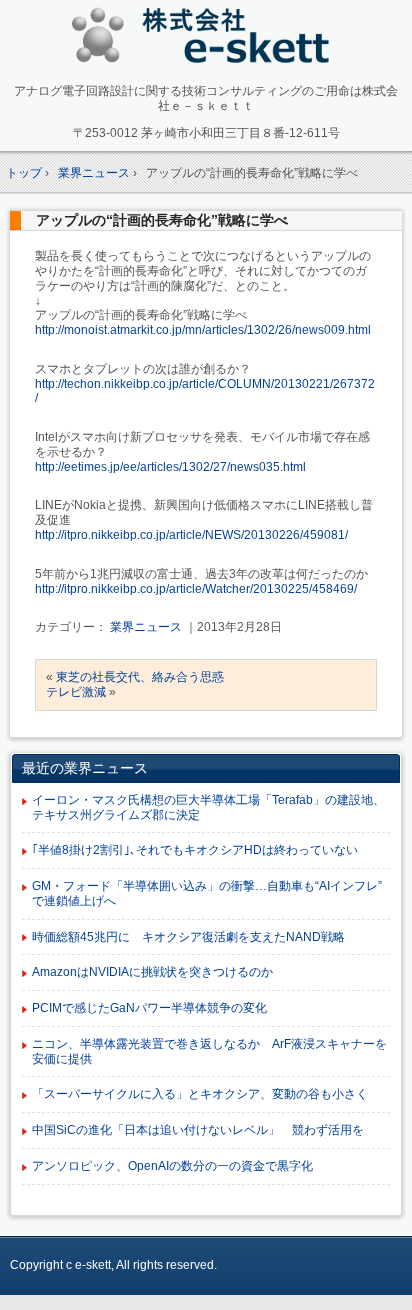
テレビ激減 (76, 692)
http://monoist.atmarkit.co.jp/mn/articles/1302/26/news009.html (203, 330)
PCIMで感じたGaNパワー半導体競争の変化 (149, 1008)
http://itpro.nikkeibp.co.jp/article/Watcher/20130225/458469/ (196, 589)
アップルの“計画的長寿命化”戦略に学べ (162, 220)
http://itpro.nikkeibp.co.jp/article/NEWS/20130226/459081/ (191, 535)
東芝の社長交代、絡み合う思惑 (140, 677)
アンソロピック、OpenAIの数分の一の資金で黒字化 (172, 1166)
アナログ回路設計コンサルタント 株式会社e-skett (206, 39)
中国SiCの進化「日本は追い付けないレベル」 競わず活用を (198, 1130)
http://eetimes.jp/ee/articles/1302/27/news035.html (170, 467)
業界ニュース (146, 627)
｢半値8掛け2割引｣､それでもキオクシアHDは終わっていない (195, 850)
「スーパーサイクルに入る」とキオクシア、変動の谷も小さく (200, 1094)
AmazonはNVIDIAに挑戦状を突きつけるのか (152, 972)
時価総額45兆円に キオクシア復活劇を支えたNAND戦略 (188, 937)
